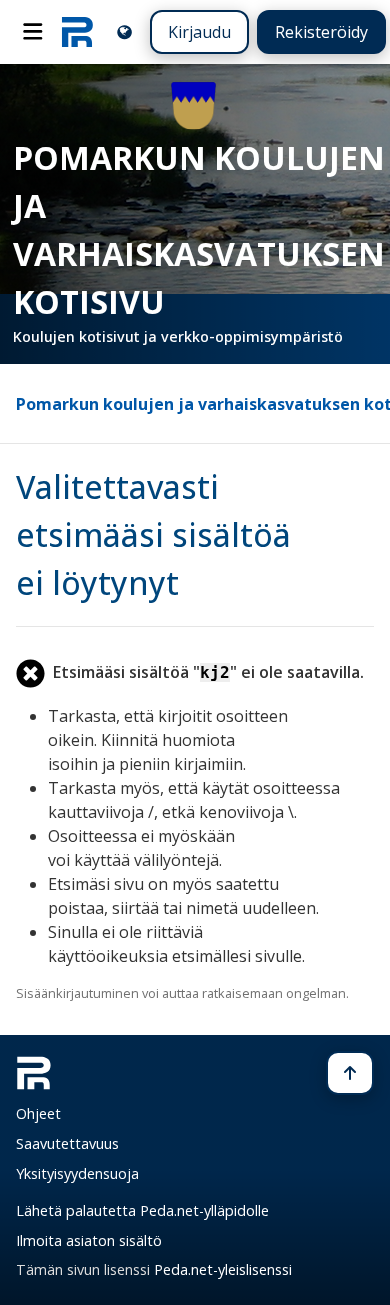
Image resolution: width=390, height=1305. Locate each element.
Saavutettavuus (67, 1143)
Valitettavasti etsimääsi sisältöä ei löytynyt (153, 534)
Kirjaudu (199, 32)
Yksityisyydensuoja (77, 1173)
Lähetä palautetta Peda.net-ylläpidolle (142, 1210)
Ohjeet (38, 1113)
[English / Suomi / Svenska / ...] (124, 31)
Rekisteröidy (321, 32)
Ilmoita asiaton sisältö (89, 1240)
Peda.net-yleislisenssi (223, 1269)
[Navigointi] (33, 32)
